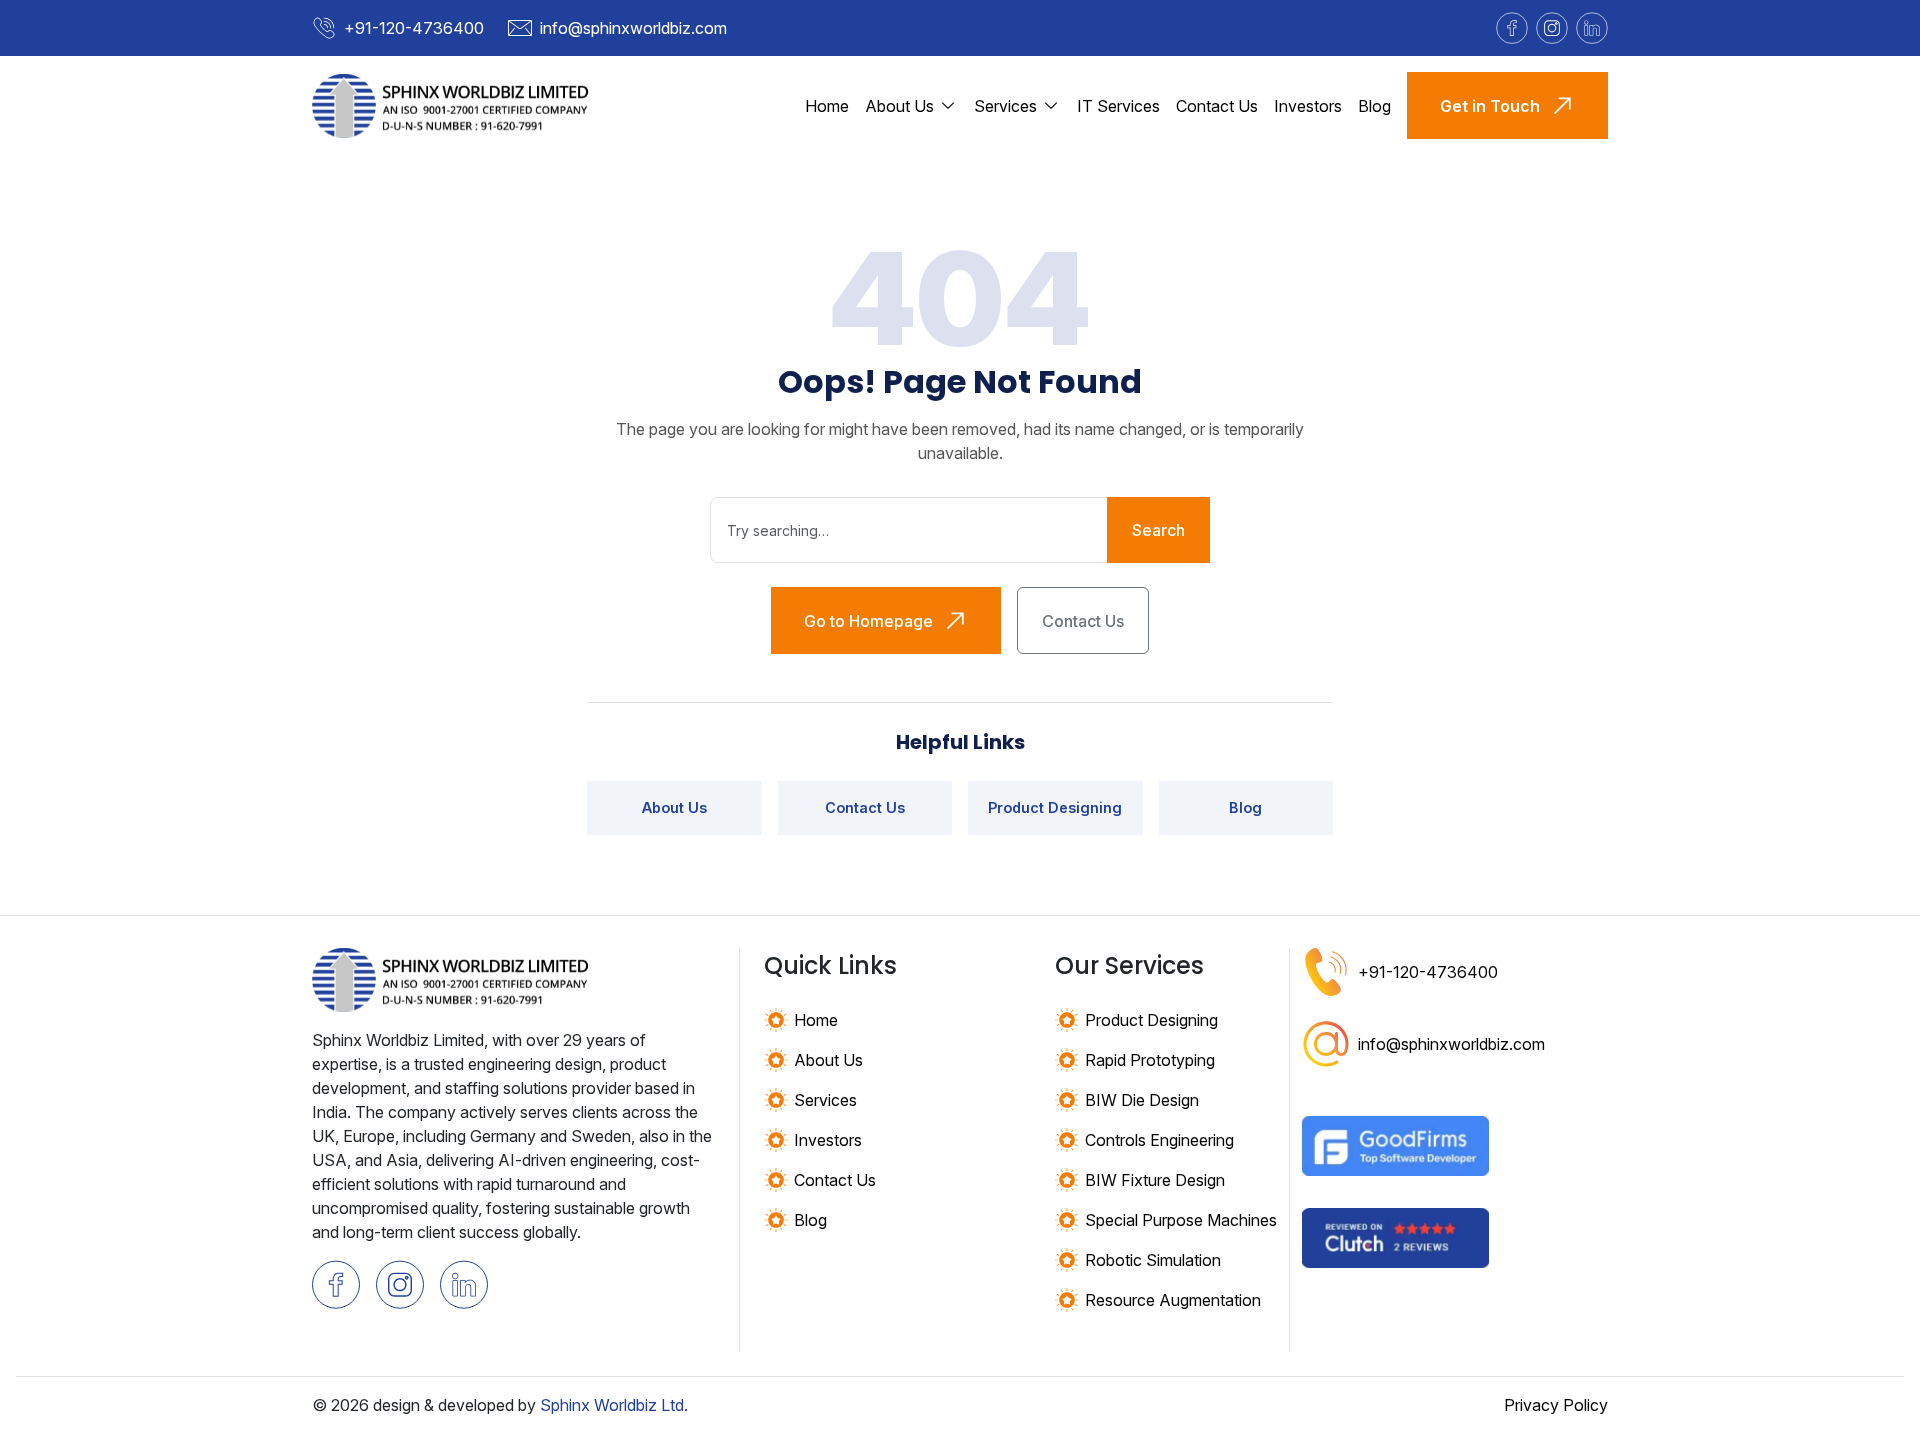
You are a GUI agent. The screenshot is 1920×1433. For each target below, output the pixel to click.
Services (825, 1100)
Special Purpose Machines (1181, 1220)
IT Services (1118, 106)
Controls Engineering (1159, 1140)
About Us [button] (899, 106)
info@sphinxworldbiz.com (633, 28)
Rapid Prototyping (1150, 1060)
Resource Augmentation (1173, 1300)
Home (827, 106)
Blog (1374, 106)
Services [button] (1005, 106)
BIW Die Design (1142, 1100)
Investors (1308, 106)
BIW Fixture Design (1155, 1180)
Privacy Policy (1556, 1405)
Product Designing (1055, 807)
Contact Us (1217, 106)
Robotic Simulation (1153, 1260)
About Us (674, 807)
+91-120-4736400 (414, 28)
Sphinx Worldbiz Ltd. (614, 1405)
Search (1158, 530)
